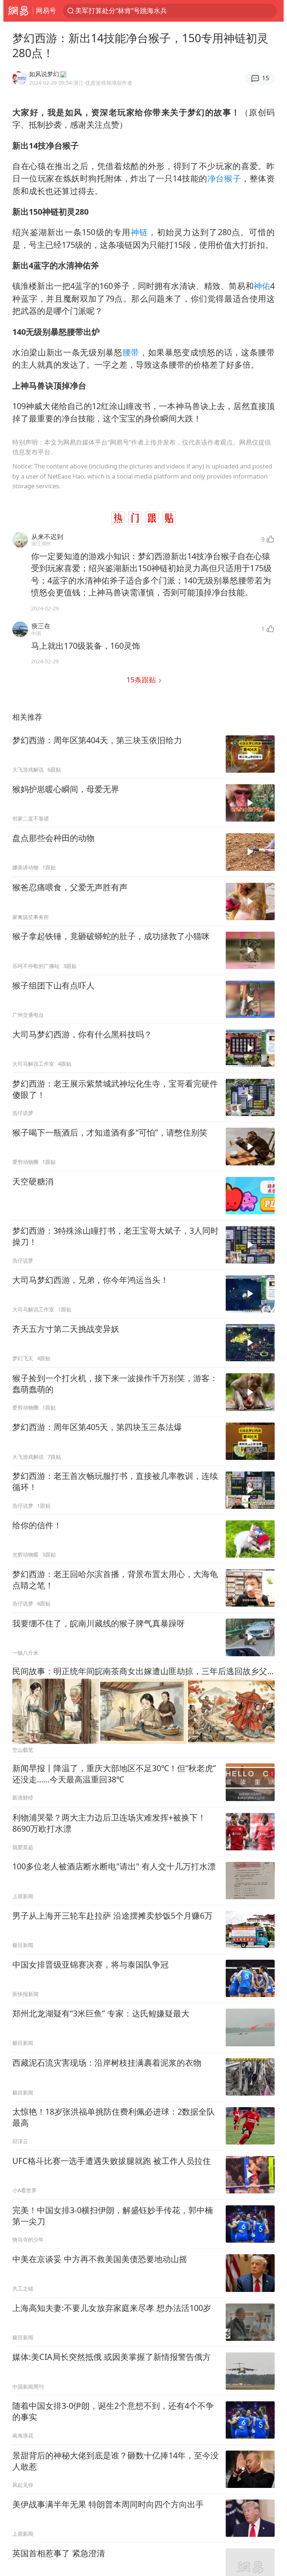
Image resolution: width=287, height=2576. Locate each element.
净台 (216, 178)
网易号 (46, 10)
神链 (140, 232)
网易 (18, 11)
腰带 (131, 352)
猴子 (233, 178)
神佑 (262, 286)
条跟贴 (142, 680)
